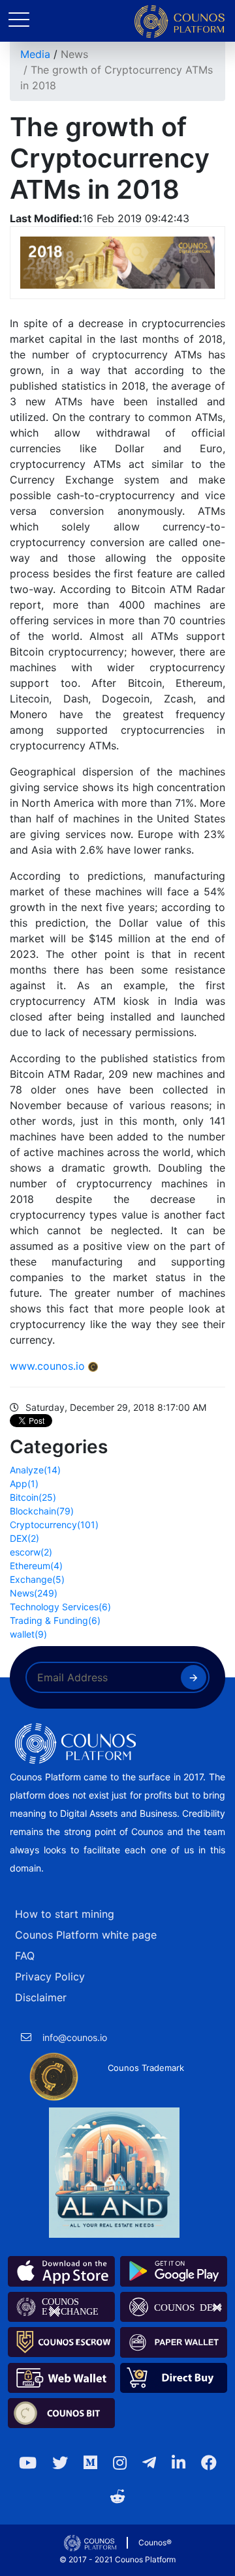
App (24, 1483)
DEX (24, 1538)
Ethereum (36, 1566)
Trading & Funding (55, 1620)
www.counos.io (47, 1366)
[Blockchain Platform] (180, 22)
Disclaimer (41, 1997)
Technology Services (60, 1607)
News (74, 54)
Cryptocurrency (54, 1525)
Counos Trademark (146, 2068)
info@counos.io (75, 2037)
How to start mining (65, 1914)
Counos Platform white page (86, 1935)
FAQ (25, 1956)
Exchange (37, 1579)
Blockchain (42, 1511)
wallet (28, 1634)
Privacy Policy (50, 1976)
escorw (31, 1552)
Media (35, 54)
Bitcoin (33, 1497)
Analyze (35, 1470)
